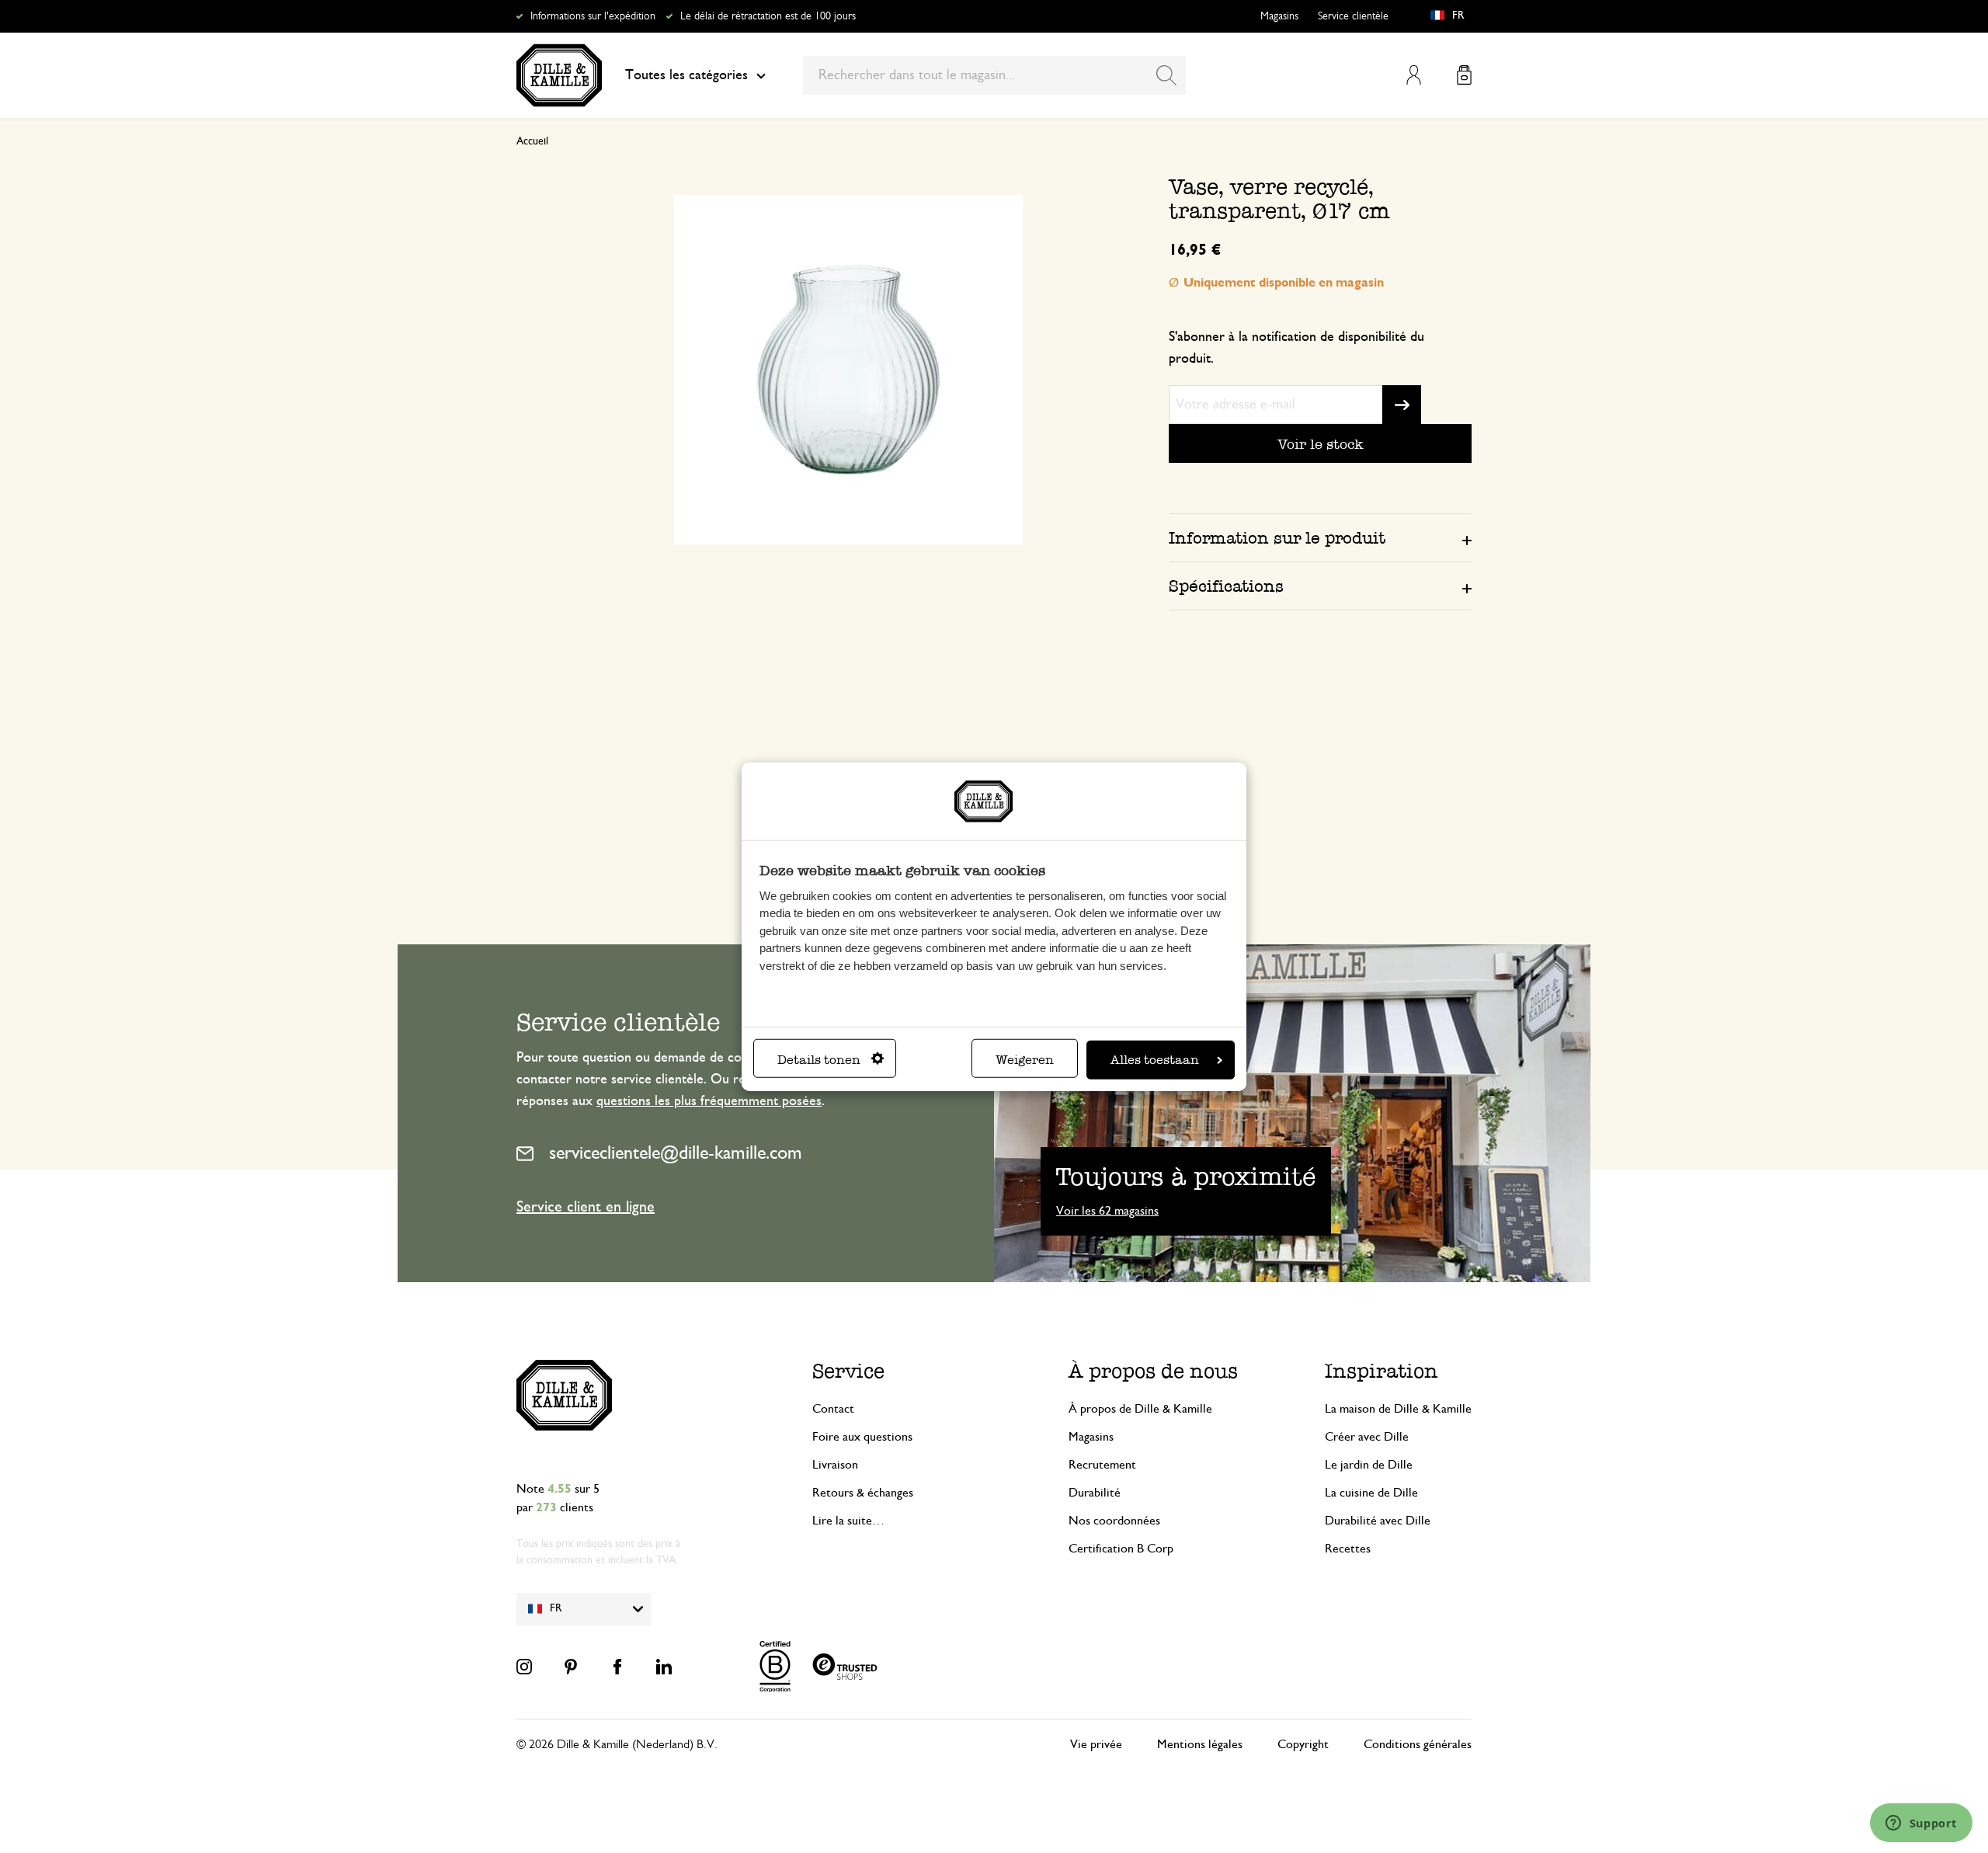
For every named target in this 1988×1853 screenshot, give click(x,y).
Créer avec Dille (1367, 1437)
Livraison (835, 1465)
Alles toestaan (1155, 1059)
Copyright (1303, 1744)
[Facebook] (617, 1667)
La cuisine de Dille (1371, 1493)
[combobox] (994, 75)
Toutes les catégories (686, 75)
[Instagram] (524, 1667)
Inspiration (1382, 1371)
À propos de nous (1153, 1371)
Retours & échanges (863, 1493)
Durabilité (1095, 1493)
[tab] (1320, 537)
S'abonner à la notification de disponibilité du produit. (1296, 348)
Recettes (1348, 1549)
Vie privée (1096, 1744)
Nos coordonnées (1114, 1521)
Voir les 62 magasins (1107, 1211)
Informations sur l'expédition (593, 16)
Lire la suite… (848, 1521)
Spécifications (1226, 586)
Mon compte (1414, 75)
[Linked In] (664, 1667)
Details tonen (819, 1059)
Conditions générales (1418, 1744)
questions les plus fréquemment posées (709, 1101)
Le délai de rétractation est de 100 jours (768, 16)
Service (848, 1371)
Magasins (1279, 16)
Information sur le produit (1277, 538)
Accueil (532, 141)
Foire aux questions (862, 1437)
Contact (833, 1409)
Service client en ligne (586, 1207)
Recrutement (1102, 1465)
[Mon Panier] (1464, 75)
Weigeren (1025, 1059)
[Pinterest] (571, 1667)
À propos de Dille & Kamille (1140, 1409)
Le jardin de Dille (1369, 1465)
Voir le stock (1321, 444)
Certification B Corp (1121, 1549)
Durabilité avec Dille (1378, 1521)
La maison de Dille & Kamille (1398, 1409)
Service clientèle (1353, 16)
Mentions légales (1200, 1744)
